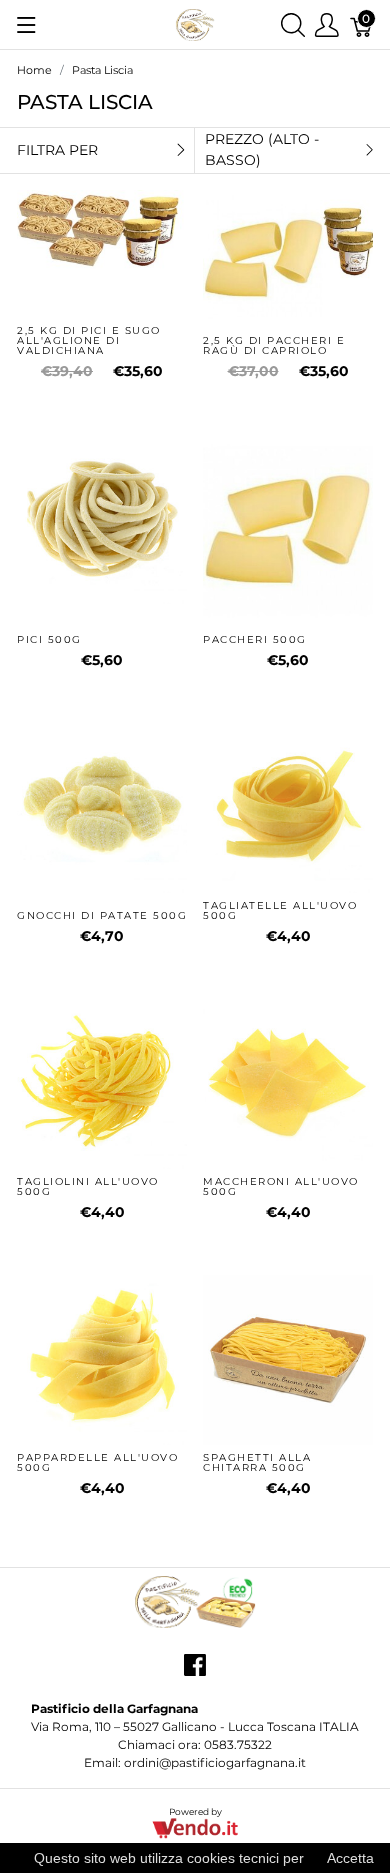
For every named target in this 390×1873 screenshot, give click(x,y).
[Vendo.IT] (194, 1827)
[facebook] (195, 1672)
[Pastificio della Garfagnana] (194, 23)
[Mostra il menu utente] (327, 24)
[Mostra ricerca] (293, 24)
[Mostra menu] (26, 25)
